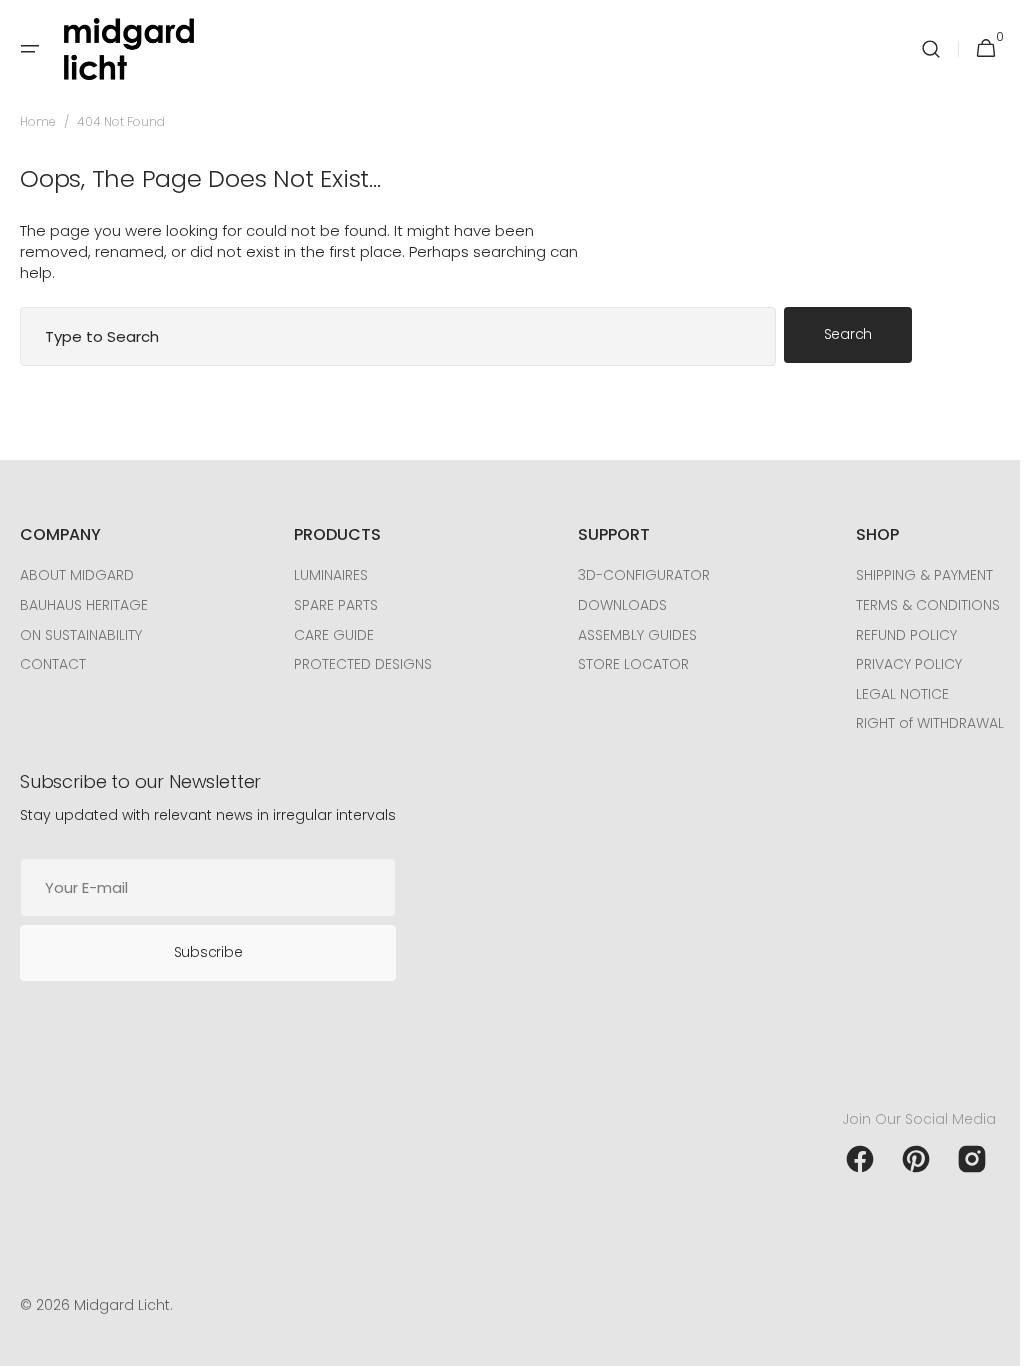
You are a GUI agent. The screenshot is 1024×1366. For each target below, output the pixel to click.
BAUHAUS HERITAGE (84, 605)
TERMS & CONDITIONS (913, 605)
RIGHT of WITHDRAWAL (915, 723)
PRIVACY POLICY (894, 664)
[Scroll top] (985, 1342)
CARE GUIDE (329, 635)
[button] (30, 49)
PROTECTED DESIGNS (358, 664)
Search (848, 334)
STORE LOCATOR (623, 664)
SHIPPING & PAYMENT (909, 575)
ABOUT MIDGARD (77, 575)
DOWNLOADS (612, 605)
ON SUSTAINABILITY (81, 635)
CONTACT (53, 664)
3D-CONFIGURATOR (634, 575)
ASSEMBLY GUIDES (627, 635)
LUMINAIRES (326, 575)
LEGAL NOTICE (887, 694)
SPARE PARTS (331, 605)
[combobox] (398, 336)
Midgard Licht (122, 1305)
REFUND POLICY (891, 635)
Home (38, 122)
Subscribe (208, 952)
